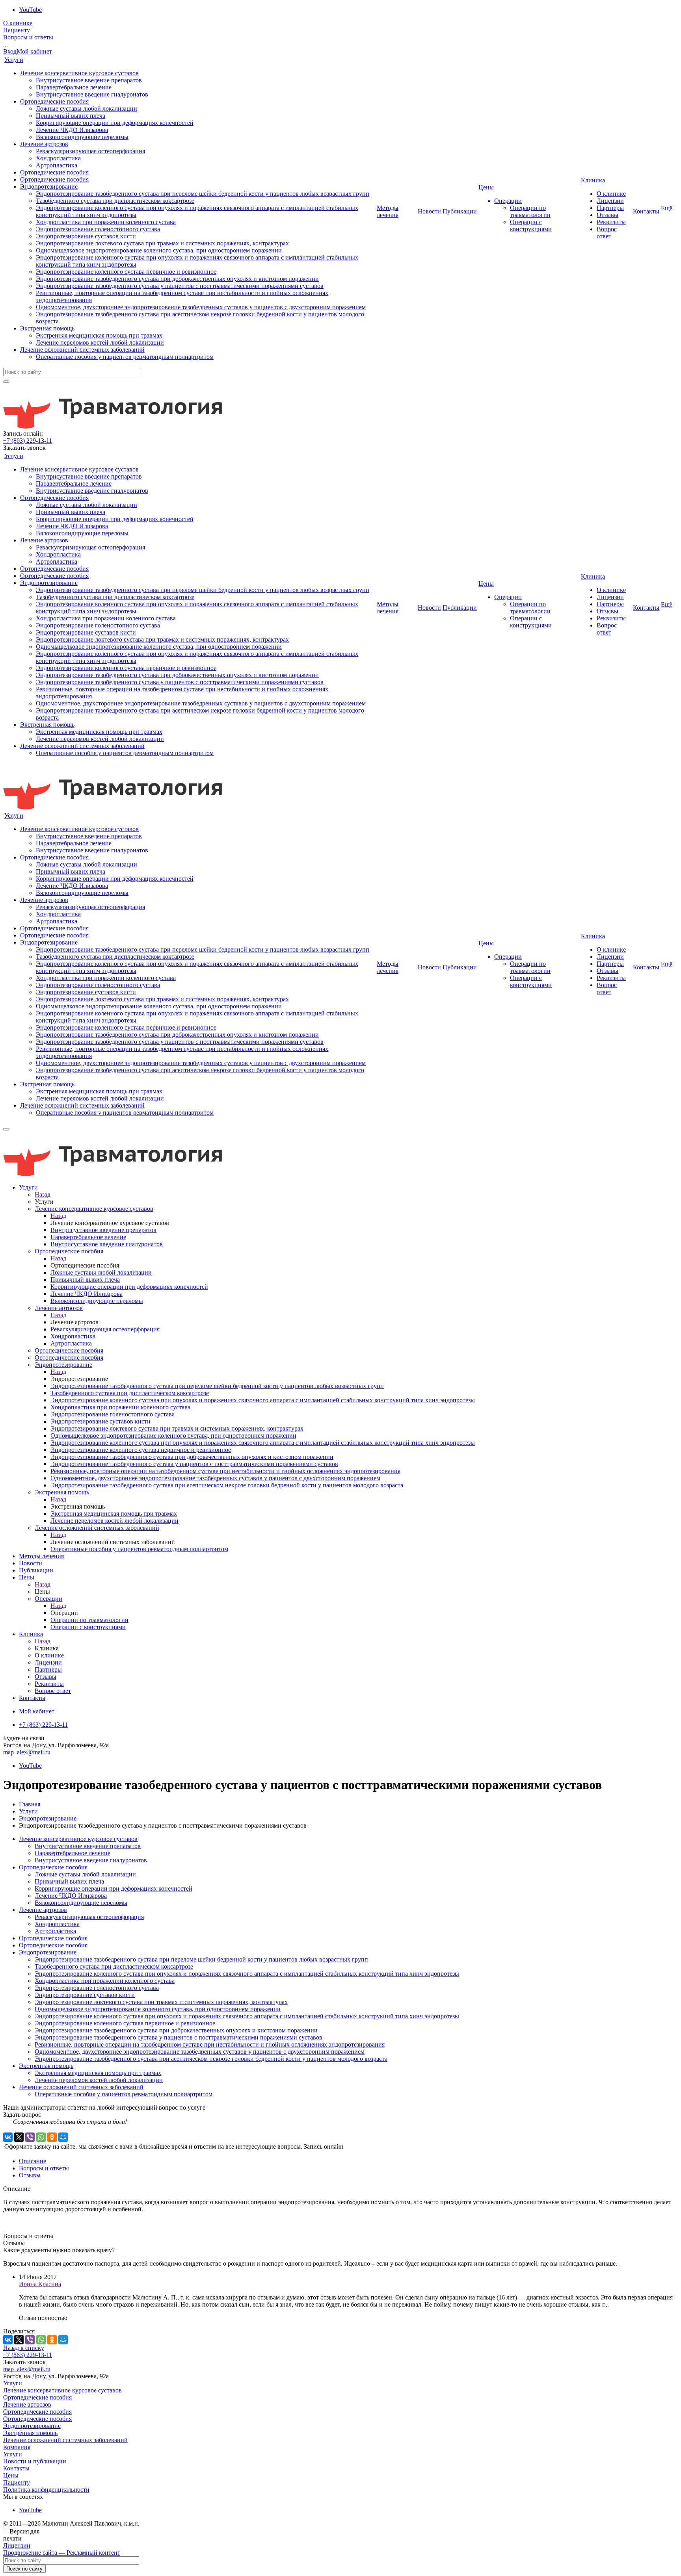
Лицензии (610, 201)
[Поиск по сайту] (6, 382)
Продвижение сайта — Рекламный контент (62, 2553)
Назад (43, 1194)
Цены (486, 187)
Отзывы (608, 215)
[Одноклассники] (52, 2137)
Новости (429, 211)
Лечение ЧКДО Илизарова (72, 130)
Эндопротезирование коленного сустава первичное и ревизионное (126, 272)
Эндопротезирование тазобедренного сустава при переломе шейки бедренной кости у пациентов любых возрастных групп (203, 194)
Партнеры (610, 208)
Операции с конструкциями (531, 225)
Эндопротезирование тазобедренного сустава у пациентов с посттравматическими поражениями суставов (180, 286)
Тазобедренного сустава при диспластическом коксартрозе (115, 201)
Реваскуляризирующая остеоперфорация (90, 151)
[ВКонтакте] (8, 2137)
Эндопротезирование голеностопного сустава (98, 229)
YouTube (30, 10)
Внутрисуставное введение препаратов (89, 80)
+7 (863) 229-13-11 (28, 441)
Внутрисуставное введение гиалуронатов (92, 94)
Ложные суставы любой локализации (87, 109)
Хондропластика (58, 158)
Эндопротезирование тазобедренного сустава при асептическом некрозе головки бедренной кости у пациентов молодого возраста (211, 2059)
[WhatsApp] (41, 2137)
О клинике (18, 23)
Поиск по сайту (24, 2569)
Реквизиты (611, 222)
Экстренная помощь (47, 328)
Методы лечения (388, 211)
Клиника (593, 180)
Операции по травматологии (530, 211)
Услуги (14, 60)
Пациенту (17, 30)
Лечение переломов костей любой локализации (100, 342)
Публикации (460, 211)
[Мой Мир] (63, 2137)
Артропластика (57, 165)
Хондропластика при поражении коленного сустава (106, 222)
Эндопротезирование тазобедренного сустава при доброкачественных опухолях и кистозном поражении (177, 279)
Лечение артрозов (44, 144)
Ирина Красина (40, 2284)
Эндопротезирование (49, 187)
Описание (33, 2161)
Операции (508, 201)
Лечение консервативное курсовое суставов (79, 73)
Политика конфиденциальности (46, 2490)
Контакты (646, 211)
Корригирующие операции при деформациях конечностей (115, 123)
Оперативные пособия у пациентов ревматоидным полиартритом (125, 357)
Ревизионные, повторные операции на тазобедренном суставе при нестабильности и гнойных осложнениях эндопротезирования (210, 2044)
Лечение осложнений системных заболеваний (82, 350)
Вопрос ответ (607, 233)
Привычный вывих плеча (71, 116)
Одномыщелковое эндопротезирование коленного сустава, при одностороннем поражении (159, 250)
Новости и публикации (35, 2461)
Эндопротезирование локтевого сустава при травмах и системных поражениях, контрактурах (162, 243)
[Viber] (30, 2137)
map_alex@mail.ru (27, 1752)
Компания (17, 2447)
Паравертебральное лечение (74, 87)
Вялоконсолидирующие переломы (82, 137)
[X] (19, 2137)
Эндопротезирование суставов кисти (86, 236)
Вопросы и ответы (28, 37)
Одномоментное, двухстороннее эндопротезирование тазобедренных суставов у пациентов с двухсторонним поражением (201, 307)
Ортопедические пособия (54, 101)
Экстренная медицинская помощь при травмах (99, 335)
